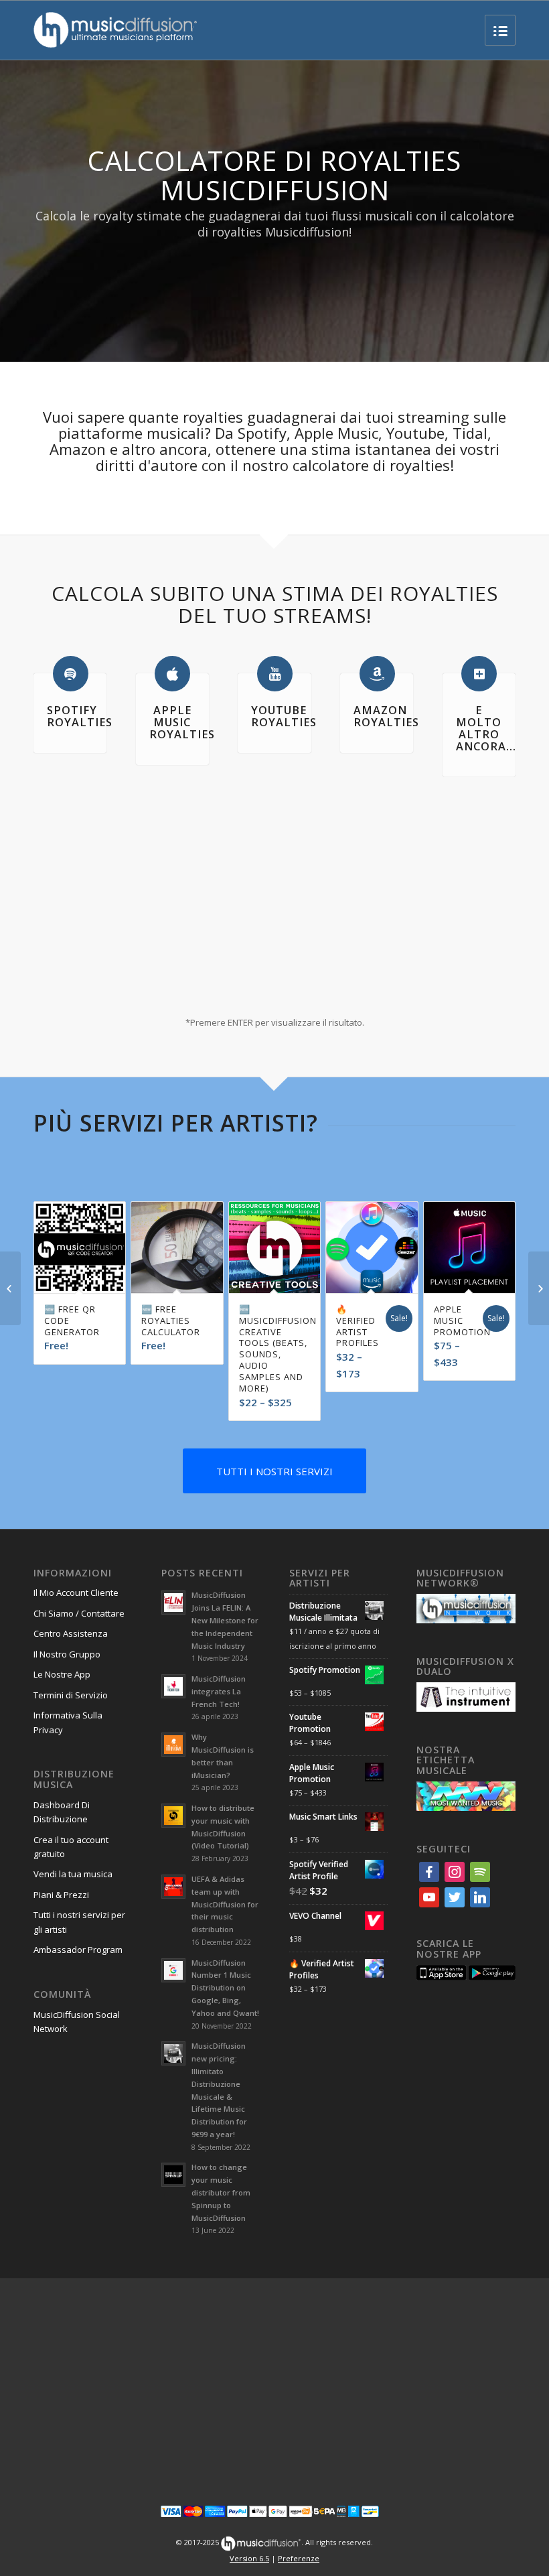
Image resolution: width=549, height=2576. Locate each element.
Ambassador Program (78, 1915)
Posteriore (495, 1253)
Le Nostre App (62, 1640)
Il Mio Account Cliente (76, 1558)
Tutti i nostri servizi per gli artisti (79, 1888)
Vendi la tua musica (73, 1840)
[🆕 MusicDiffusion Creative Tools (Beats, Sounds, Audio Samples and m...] (10, 1288)
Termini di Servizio (71, 1661)
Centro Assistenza (71, 1599)
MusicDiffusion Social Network (77, 1987)
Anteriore (54, 1253)
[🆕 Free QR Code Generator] (539, 1288)
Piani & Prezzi (61, 1860)
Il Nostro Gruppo (67, 1620)
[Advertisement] (274, 2349)
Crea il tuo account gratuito (71, 1813)
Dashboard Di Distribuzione (62, 1778)
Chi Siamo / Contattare (79, 1579)
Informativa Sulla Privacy (68, 1688)
